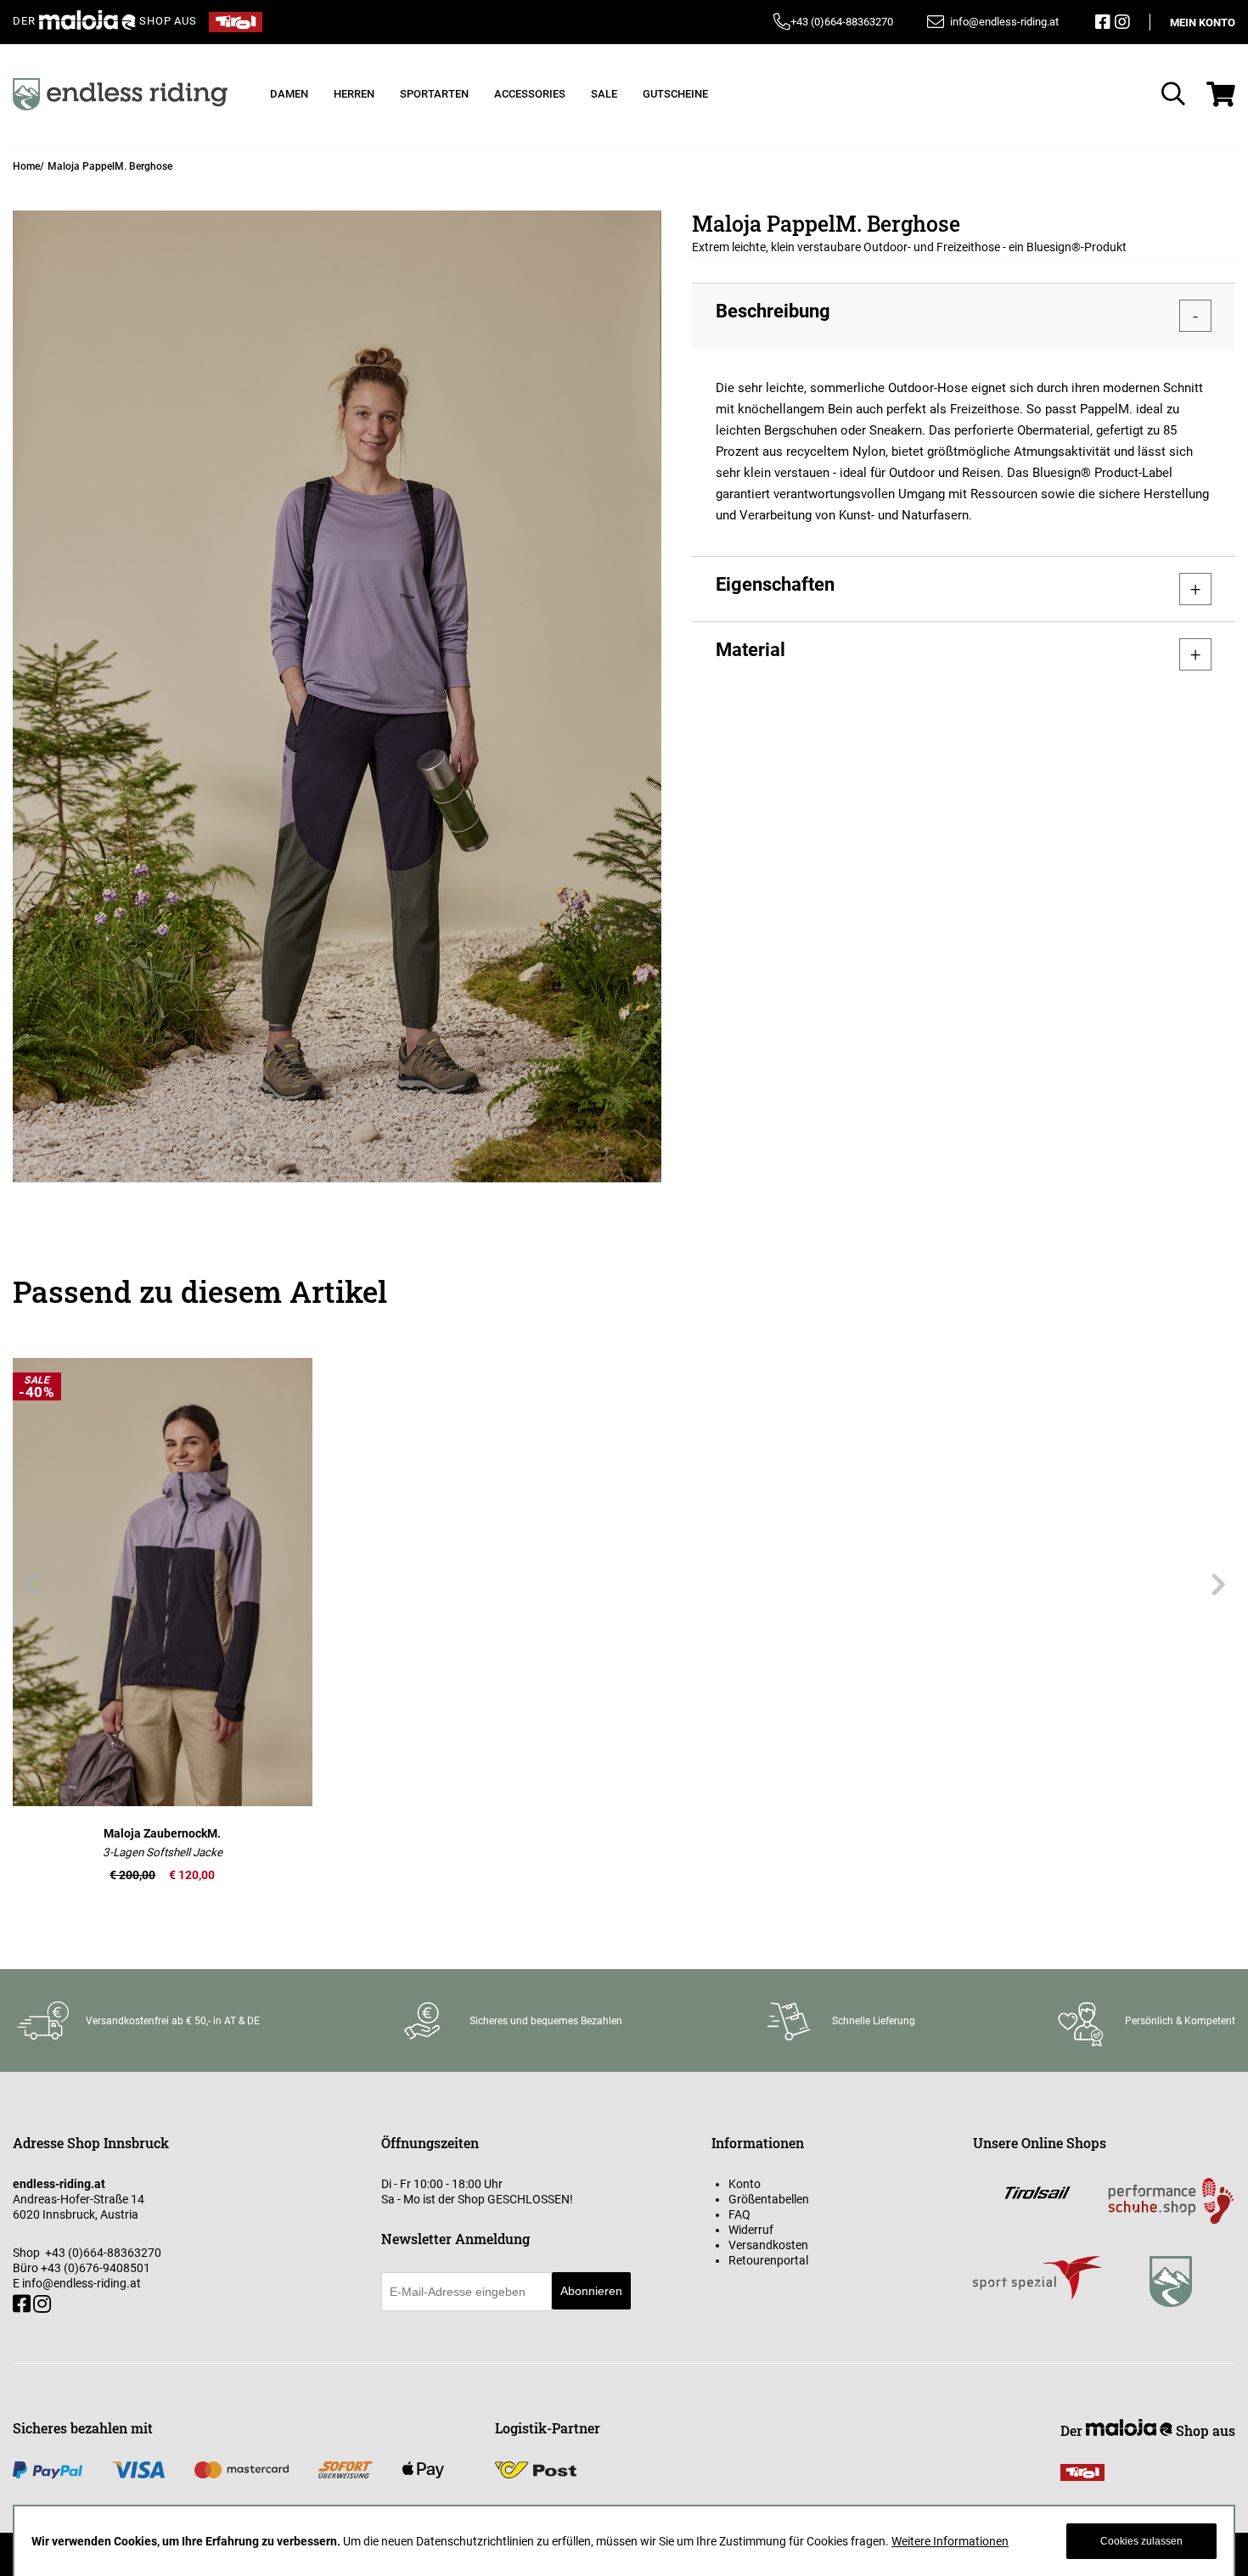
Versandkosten (768, 2245)
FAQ (739, 2214)
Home (26, 166)
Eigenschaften (775, 584)
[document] (624, 2541)
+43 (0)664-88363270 (842, 22)
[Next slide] (1218, 1585)
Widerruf (751, 2230)
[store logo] (120, 94)
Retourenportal (768, 2260)
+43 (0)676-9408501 (96, 2268)
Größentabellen (769, 2199)
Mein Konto (1203, 22)
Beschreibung (773, 311)
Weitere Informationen (950, 2541)
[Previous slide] (30, 1585)
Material (750, 650)
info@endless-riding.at (82, 2283)
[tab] (964, 315)
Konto (745, 2184)
